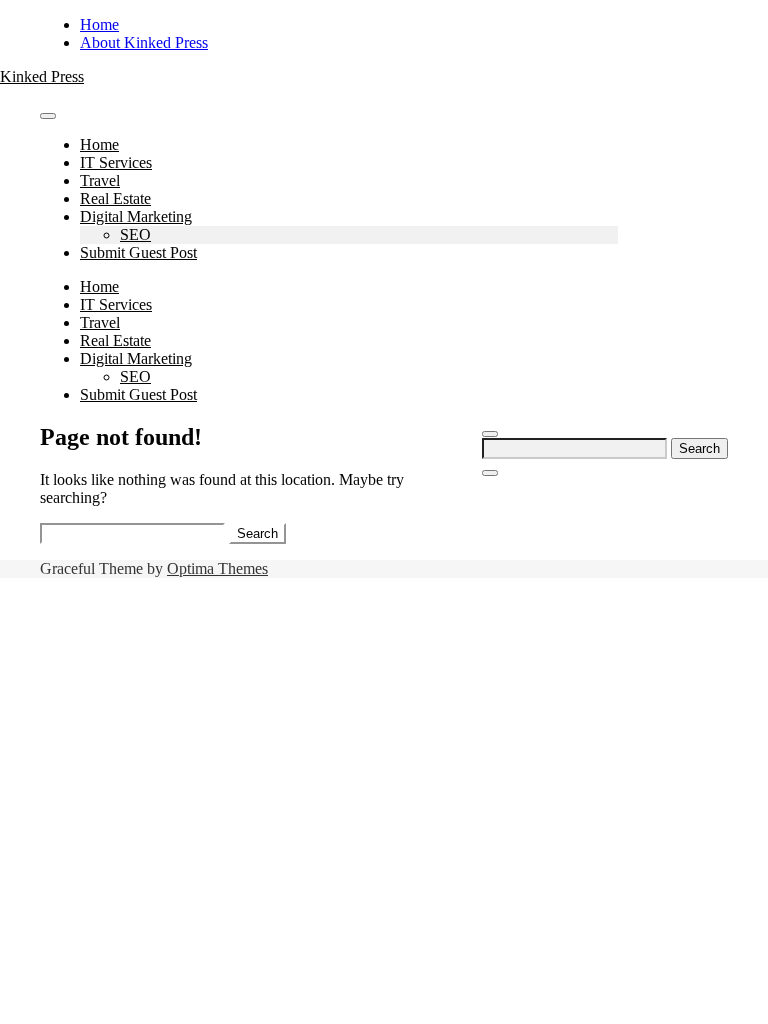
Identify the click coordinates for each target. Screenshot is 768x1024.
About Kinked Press (144, 42)
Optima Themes (217, 568)
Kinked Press (42, 76)
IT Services (116, 162)
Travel (100, 180)
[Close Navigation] (490, 473)
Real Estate (115, 198)
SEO (135, 234)
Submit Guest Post (138, 252)
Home (99, 24)
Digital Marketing (136, 216)
